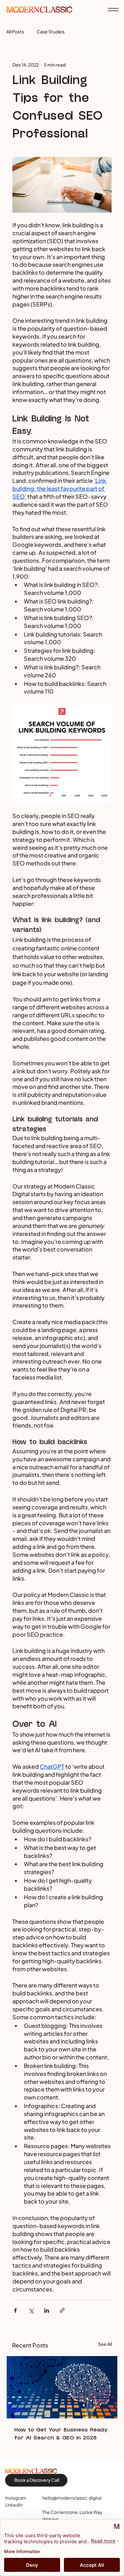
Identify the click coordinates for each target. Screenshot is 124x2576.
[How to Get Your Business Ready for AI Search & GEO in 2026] (62, 2387)
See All (105, 2344)
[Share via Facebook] (15, 2310)
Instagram (16, 2498)
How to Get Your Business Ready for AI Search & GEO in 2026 (61, 2434)
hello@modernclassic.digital (72, 2498)
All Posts (15, 32)
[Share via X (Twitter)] (31, 2310)
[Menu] (113, 10)
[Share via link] (62, 2310)
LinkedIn (14, 2505)
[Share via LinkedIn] (47, 2310)
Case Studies (51, 32)
